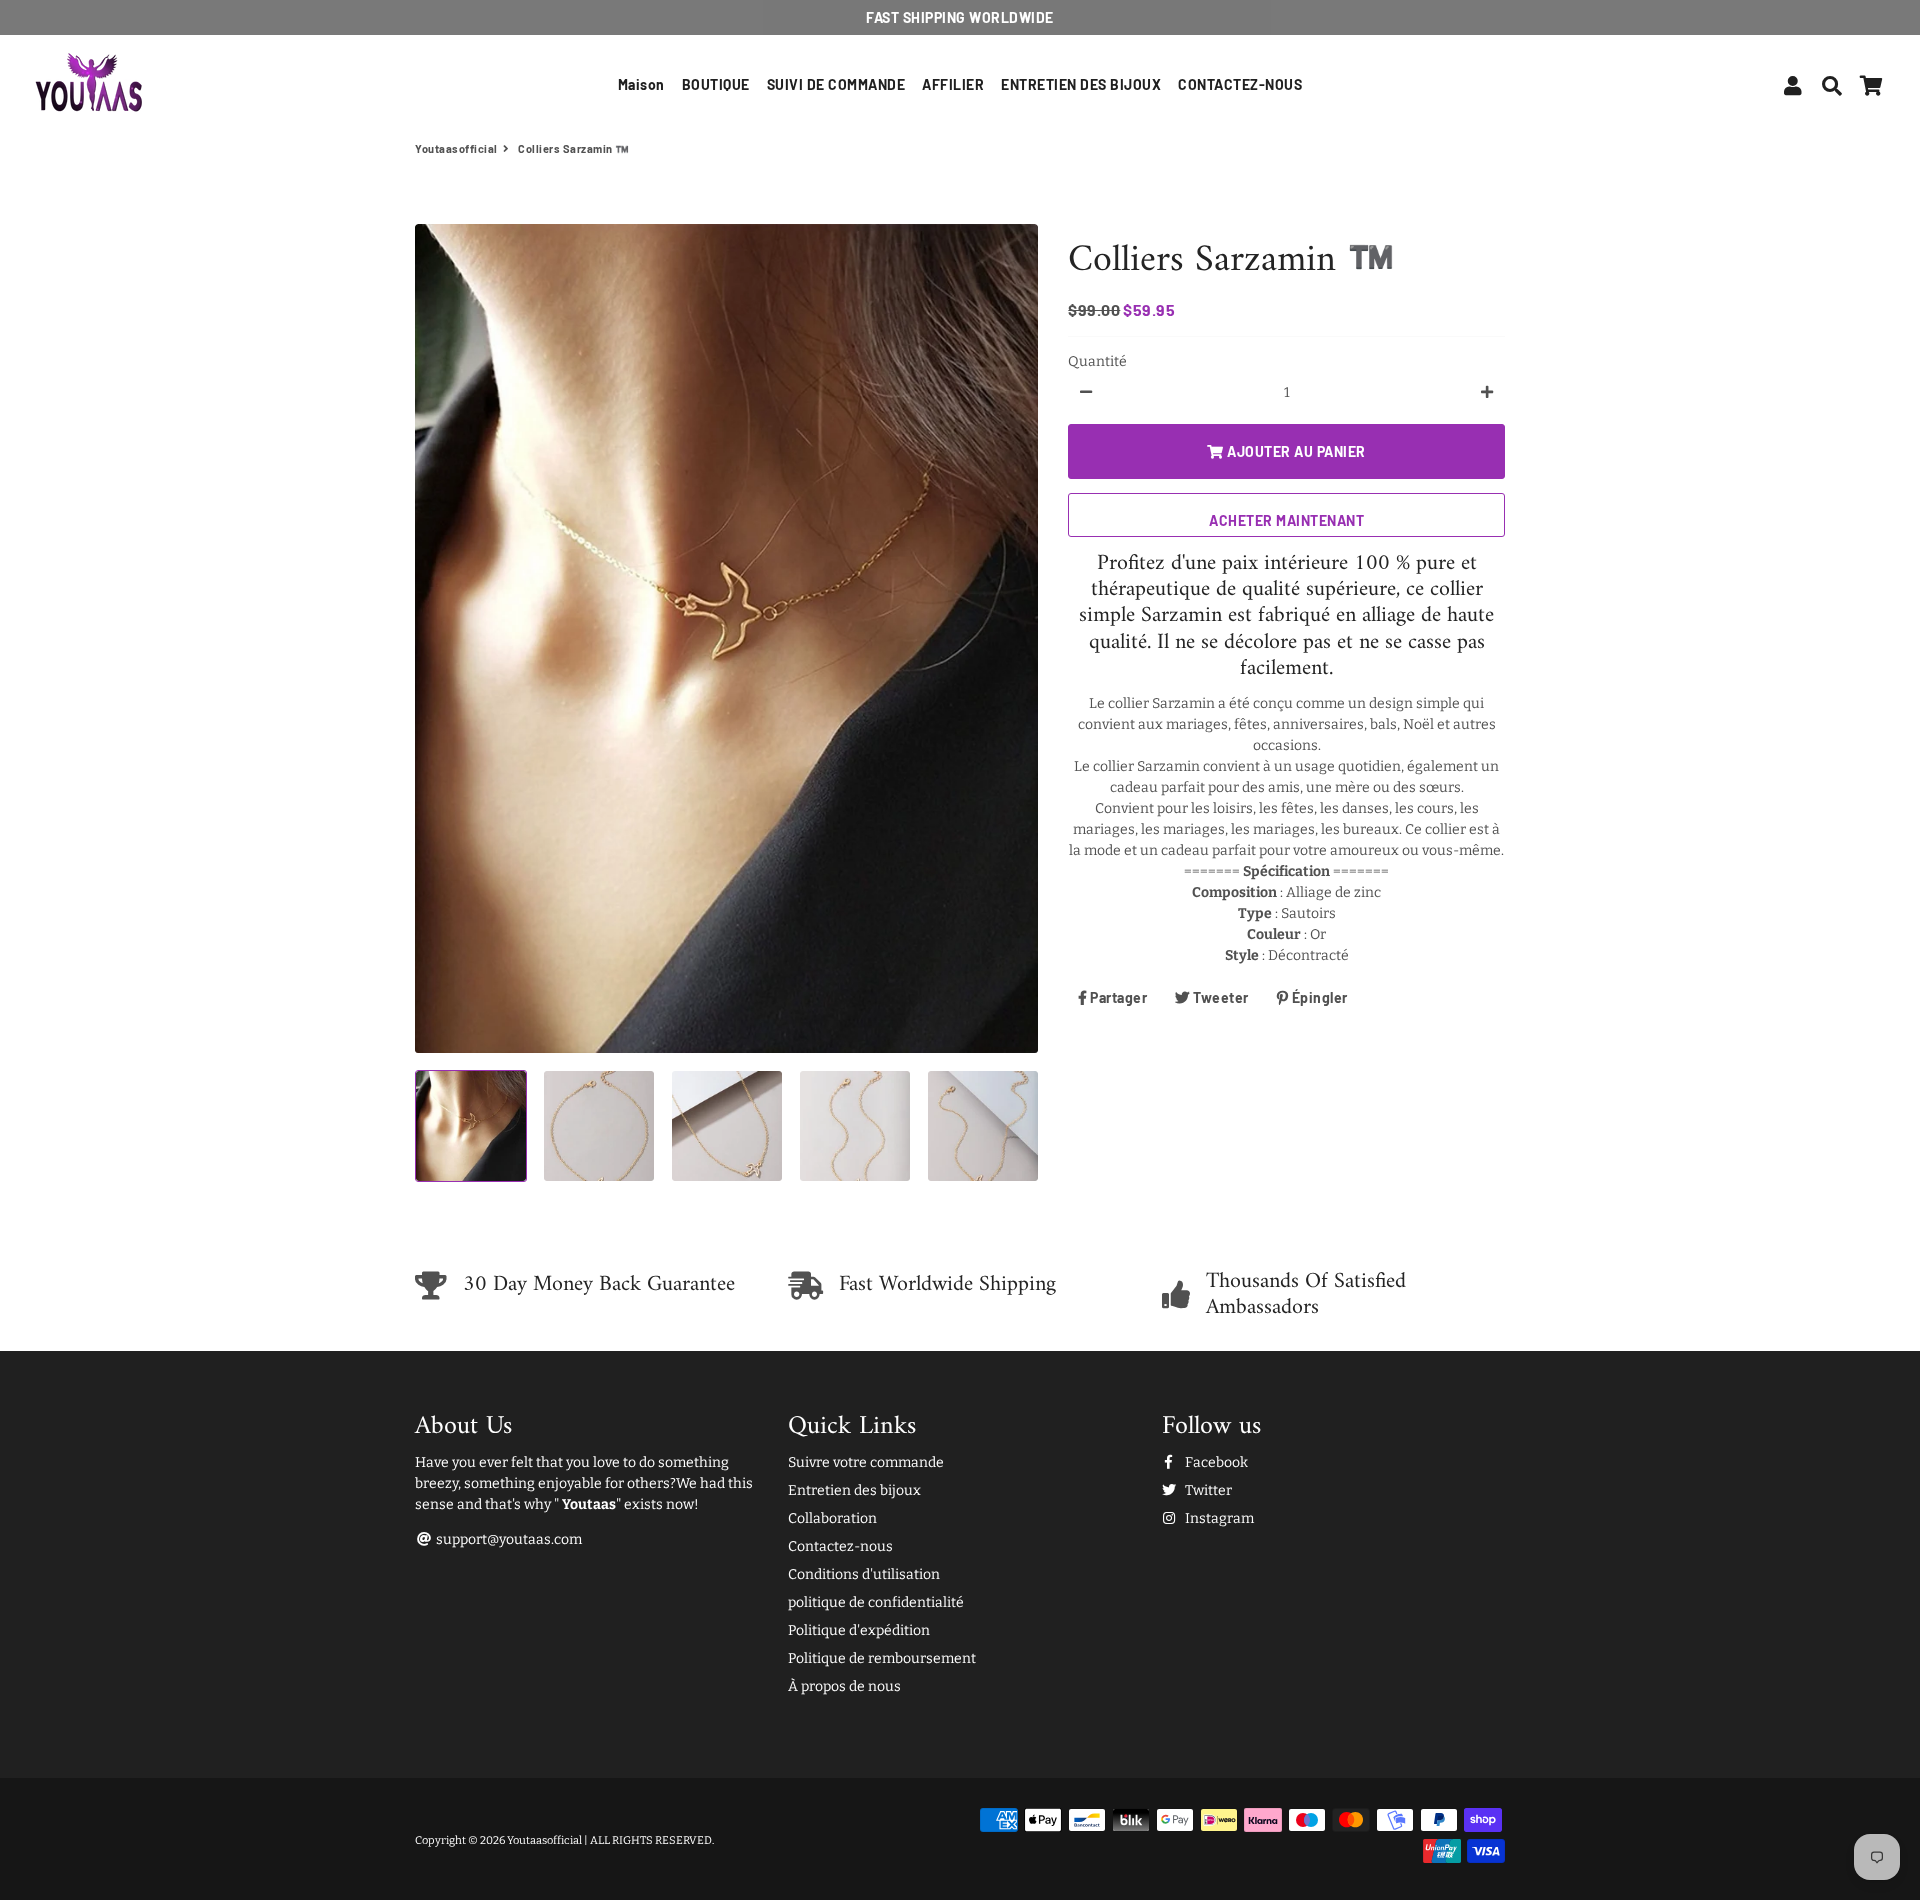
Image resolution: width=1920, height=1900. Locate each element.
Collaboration (832, 1518)
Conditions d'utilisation (864, 1574)
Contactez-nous (840, 1546)
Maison (641, 84)
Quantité (1097, 360)
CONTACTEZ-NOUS (1240, 84)
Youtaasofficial (456, 148)
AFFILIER (953, 84)
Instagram (1218, 1518)
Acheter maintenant (1286, 519)
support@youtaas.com (507, 1539)
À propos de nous (844, 1686)
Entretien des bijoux (854, 1490)
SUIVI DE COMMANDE (836, 84)
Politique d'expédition (859, 1630)
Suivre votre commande (866, 1462)
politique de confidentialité (876, 1602)
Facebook (1215, 1462)
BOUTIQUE (716, 84)
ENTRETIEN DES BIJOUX (1081, 84)
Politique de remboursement (882, 1658)
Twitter (1207, 1490)
